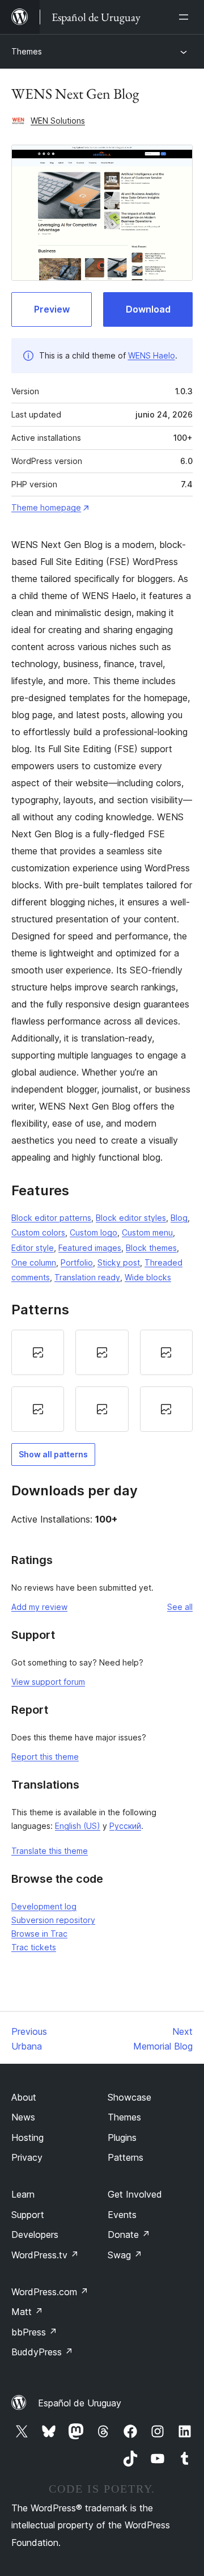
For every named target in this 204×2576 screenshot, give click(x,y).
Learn (23, 2194)
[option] (38, 1352)
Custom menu (147, 1232)
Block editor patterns (51, 1218)
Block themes (151, 1248)
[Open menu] (186, 17)
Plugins (122, 2137)
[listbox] (102, 1381)
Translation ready (87, 1277)
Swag (125, 2255)
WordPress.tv (45, 2255)
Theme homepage (46, 507)
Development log (44, 1906)
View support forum (48, 1682)
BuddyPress (42, 2352)
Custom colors (38, 1232)
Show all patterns (53, 1454)
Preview (52, 309)
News (23, 2117)
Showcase (129, 2097)
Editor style (33, 1248)
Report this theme (45, 1757)
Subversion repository (53, 1920)
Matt (27, 2312)
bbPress (34, 2332)
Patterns (126, 2157)
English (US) (78, 1826)
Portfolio (77, 1262)
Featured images (90, 1248)
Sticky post (119, 1262)
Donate (129, 2234)
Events (122, 2215)
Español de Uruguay (80, 2403)
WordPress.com (50, 2292)
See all (180, 1607)
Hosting (27, 2137)
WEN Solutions (58, 121)
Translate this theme (50, 1851)
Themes (27, 51)
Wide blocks (148, 1277)
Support (28, 2215)
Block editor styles (131, 1218)
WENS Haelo (152, 355)
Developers (35, 2234)
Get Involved (135, 2194)
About (24, 2097)
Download (148, 309)
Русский (125, 1826)
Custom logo (93, 1232)
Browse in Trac (39, 1934)
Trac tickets (34, 1947)
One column (34, 1262)
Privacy (27, 2157)
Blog (179, 1218)
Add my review (39, 1607)
